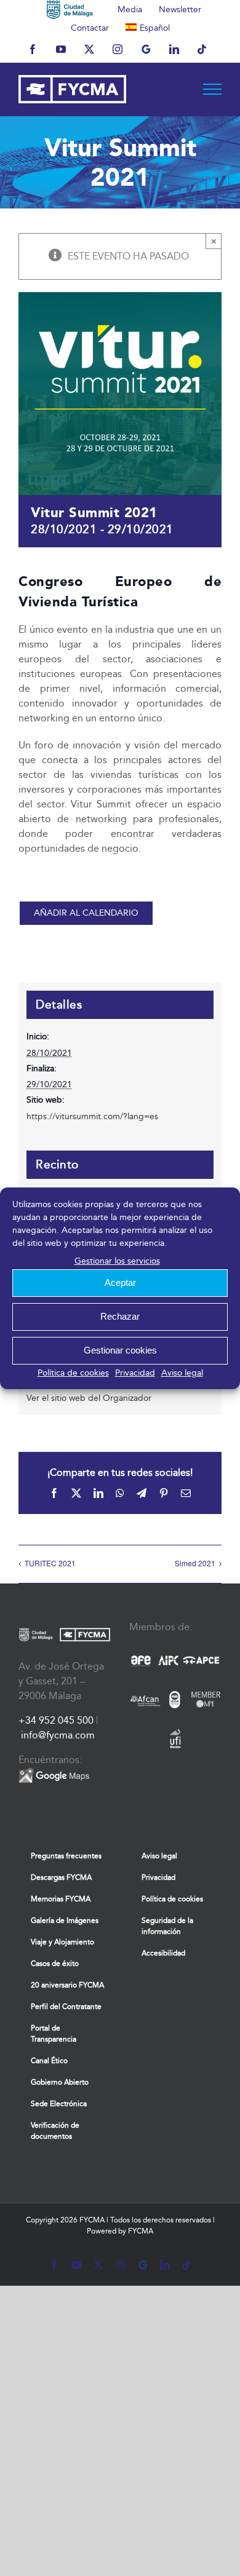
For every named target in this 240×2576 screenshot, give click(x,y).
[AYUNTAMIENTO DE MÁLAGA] (70, 9)
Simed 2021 (195, 1563)
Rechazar (120, 1316)
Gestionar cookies (120, 1350)
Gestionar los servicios (117, 1261)
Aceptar (120, 1282)
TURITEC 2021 (50, 1563)
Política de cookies (73, 1373)
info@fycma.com (58, 1735)
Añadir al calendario (86, 913)
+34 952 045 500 (56, 1720)
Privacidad (135, 1373)
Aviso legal (182, 1373)
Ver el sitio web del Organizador (89, 1398)
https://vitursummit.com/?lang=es (92, 1116)
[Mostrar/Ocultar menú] (213, 89)
